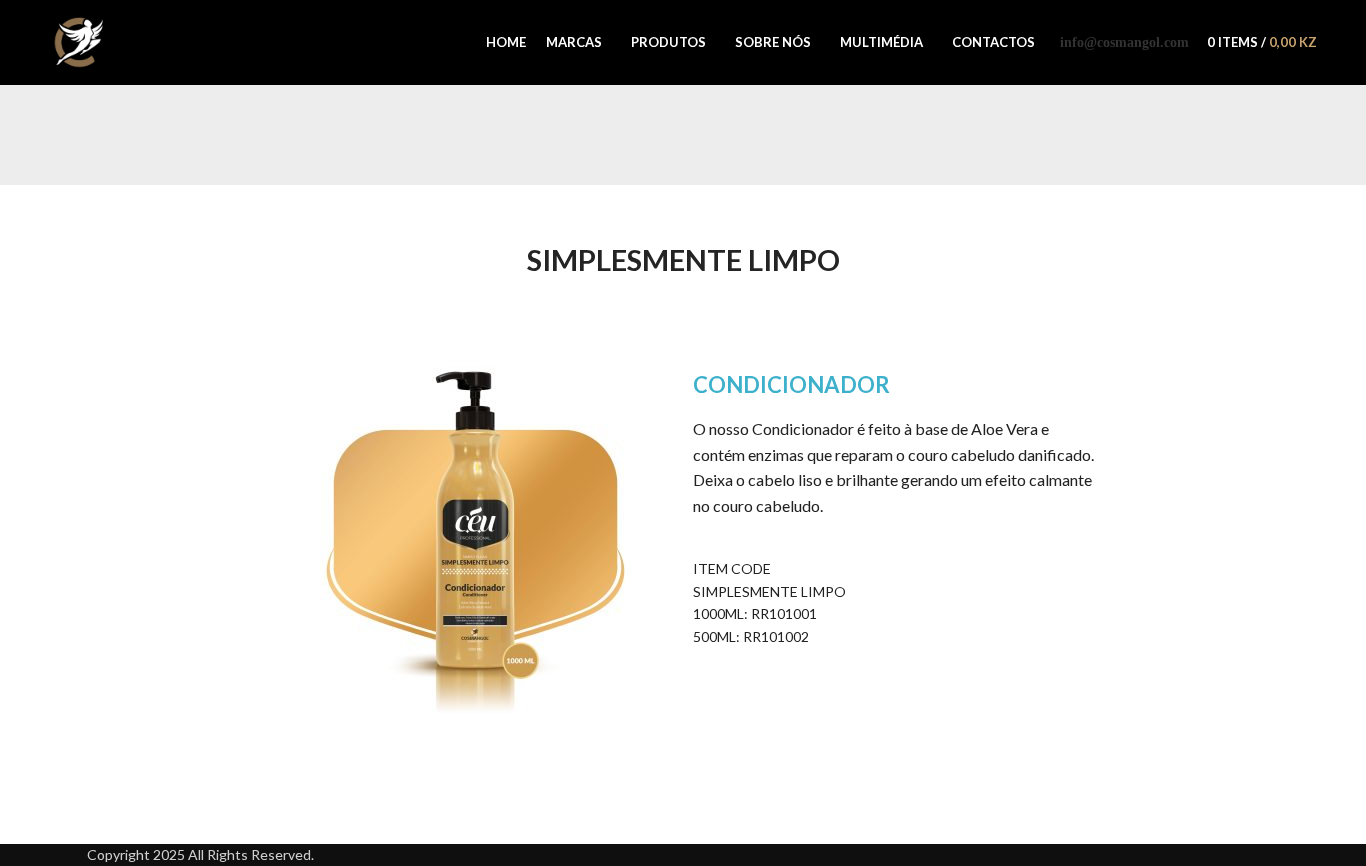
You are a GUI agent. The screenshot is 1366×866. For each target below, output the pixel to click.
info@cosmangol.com (1124, 42)
